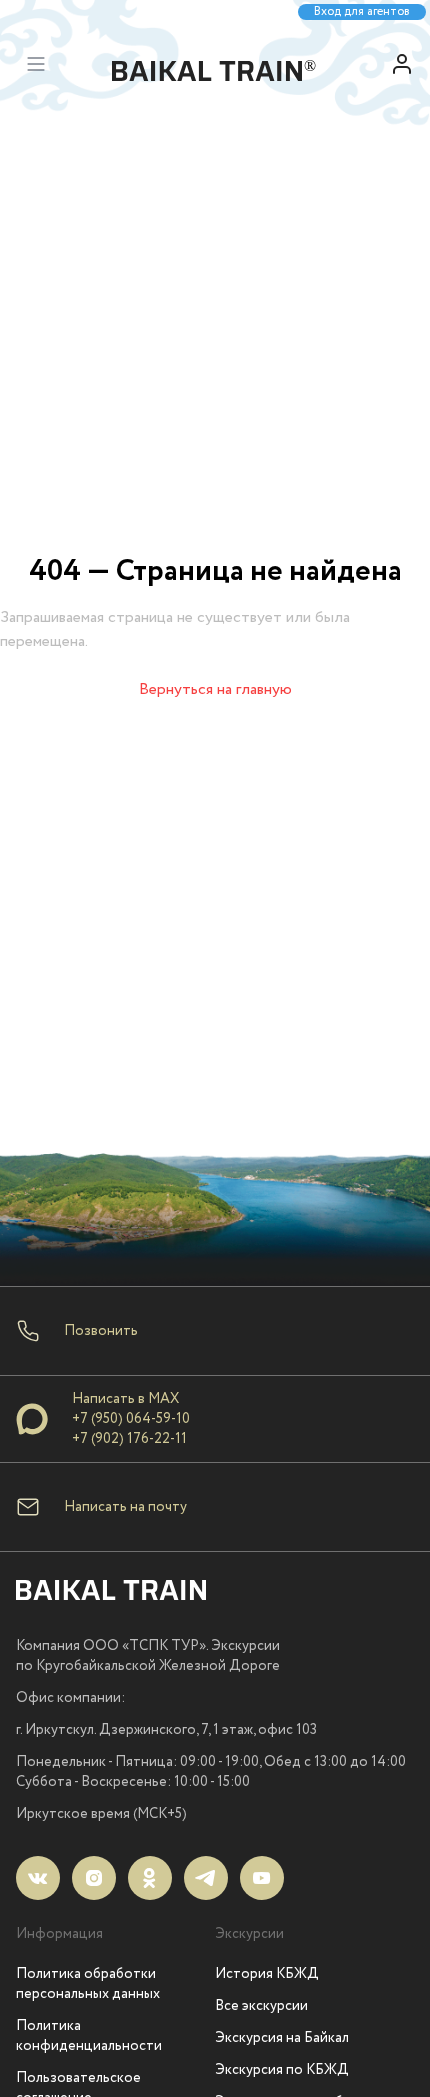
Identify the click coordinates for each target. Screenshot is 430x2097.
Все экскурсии (261, 2006)
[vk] (38, 1878)
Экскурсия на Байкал (282, 2038)
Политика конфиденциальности (89, 2036)
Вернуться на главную (215, 689)
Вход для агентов (362, 12)
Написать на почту (125, 1507)
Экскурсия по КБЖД (282, 2070)
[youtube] (262, 1878)
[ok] (150, 1878)
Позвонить (101, 1331)
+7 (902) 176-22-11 (129, 1439)
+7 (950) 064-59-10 (131, 1419)
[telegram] (206, 1878)
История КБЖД (267, 1974)
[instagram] (94, 1878)
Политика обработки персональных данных (88, 1984)
